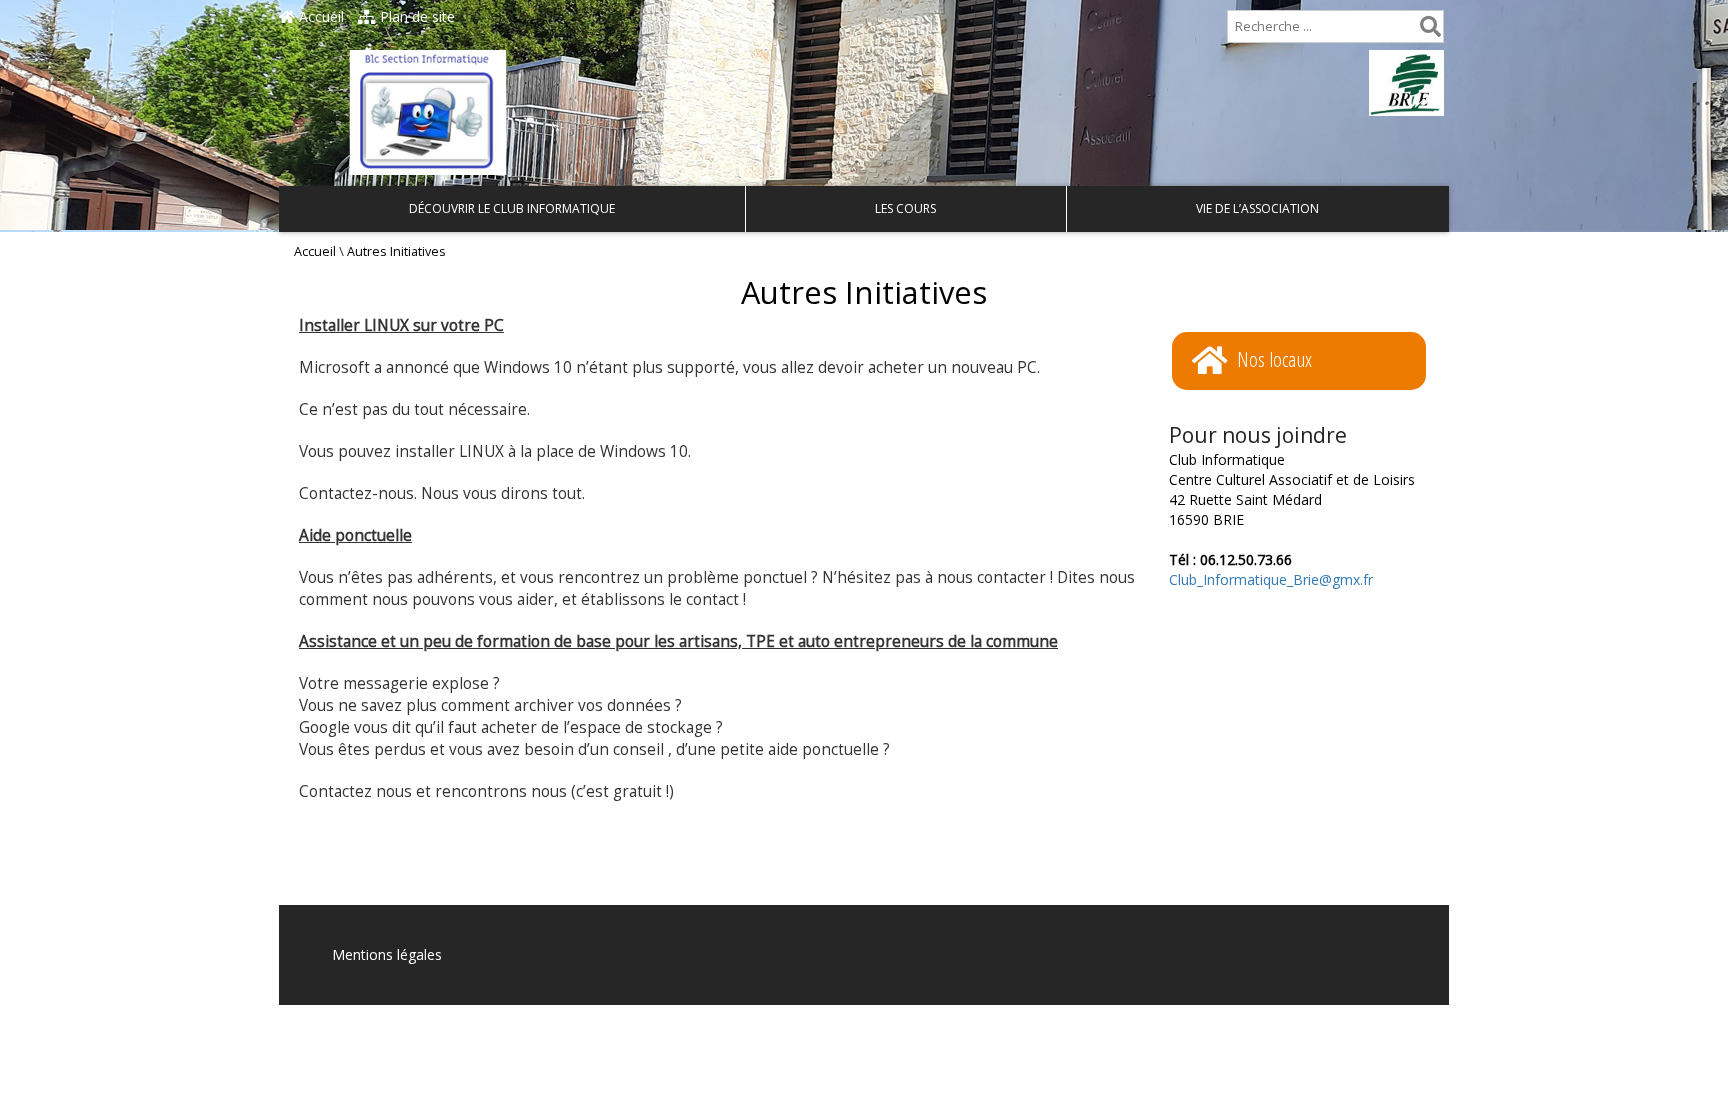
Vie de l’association (1257, 208)
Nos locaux (1274, 359)
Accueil (319, 16)
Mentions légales (387, 954)
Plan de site (415, 16)
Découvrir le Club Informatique (512, 208)
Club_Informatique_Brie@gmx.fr (1271, 579)
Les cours (905, 208)
